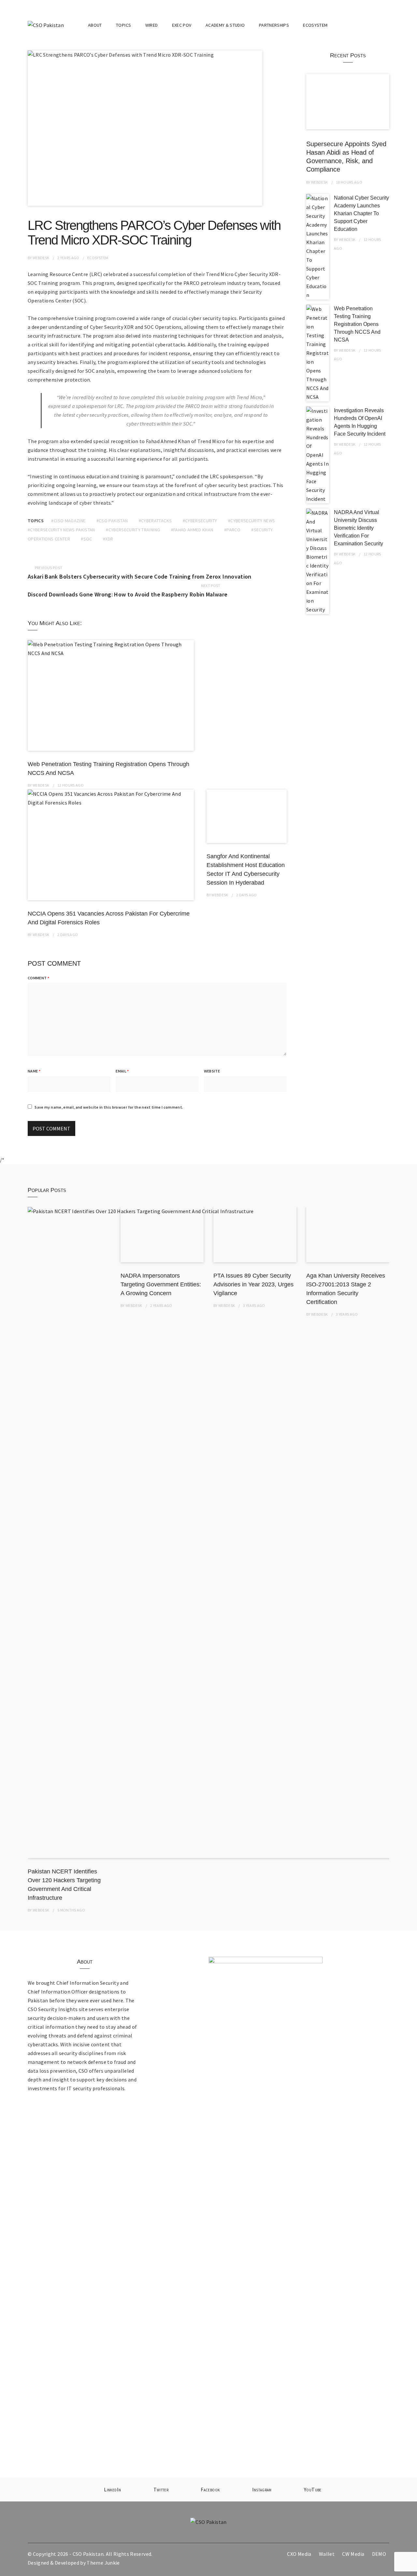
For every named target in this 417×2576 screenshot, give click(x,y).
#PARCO (232, 530)
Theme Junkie (103, 2563)
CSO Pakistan (88, 2554)
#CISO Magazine (68, 521)
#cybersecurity (200, 521)
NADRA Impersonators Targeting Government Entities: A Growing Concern (161, 1284)
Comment (38, 978)
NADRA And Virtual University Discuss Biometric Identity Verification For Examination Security (359, 528)
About (95, 25)
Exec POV (182, 25)
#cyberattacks (155, 521)
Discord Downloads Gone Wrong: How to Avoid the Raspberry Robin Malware (128, 594)
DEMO (379, 2554)
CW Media (353, 2554)
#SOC (86, 539)
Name (34, 1071)
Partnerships (274, 25)
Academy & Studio (225, 25)
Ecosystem (315, 25)
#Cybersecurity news (252, 521)
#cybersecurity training (133, 530)
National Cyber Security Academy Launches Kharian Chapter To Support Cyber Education (361, 213)
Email (122, 1071)
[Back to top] (410, 2569)
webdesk (41, 258)
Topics (123, 25)
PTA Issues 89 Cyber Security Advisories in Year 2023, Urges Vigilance (253, 1284)
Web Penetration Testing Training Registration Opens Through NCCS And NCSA (357, 324)
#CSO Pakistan (112, 521)
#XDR (108, 539)
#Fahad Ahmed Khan (192, 530)
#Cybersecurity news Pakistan (61, 530)
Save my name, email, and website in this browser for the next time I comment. (109, 1107)
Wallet (327, 2554)
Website (212, 1071)
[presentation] (377, 1190)
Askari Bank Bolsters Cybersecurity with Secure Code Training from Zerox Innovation (140, 576)
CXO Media (299, 2554)
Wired (152, 25)
